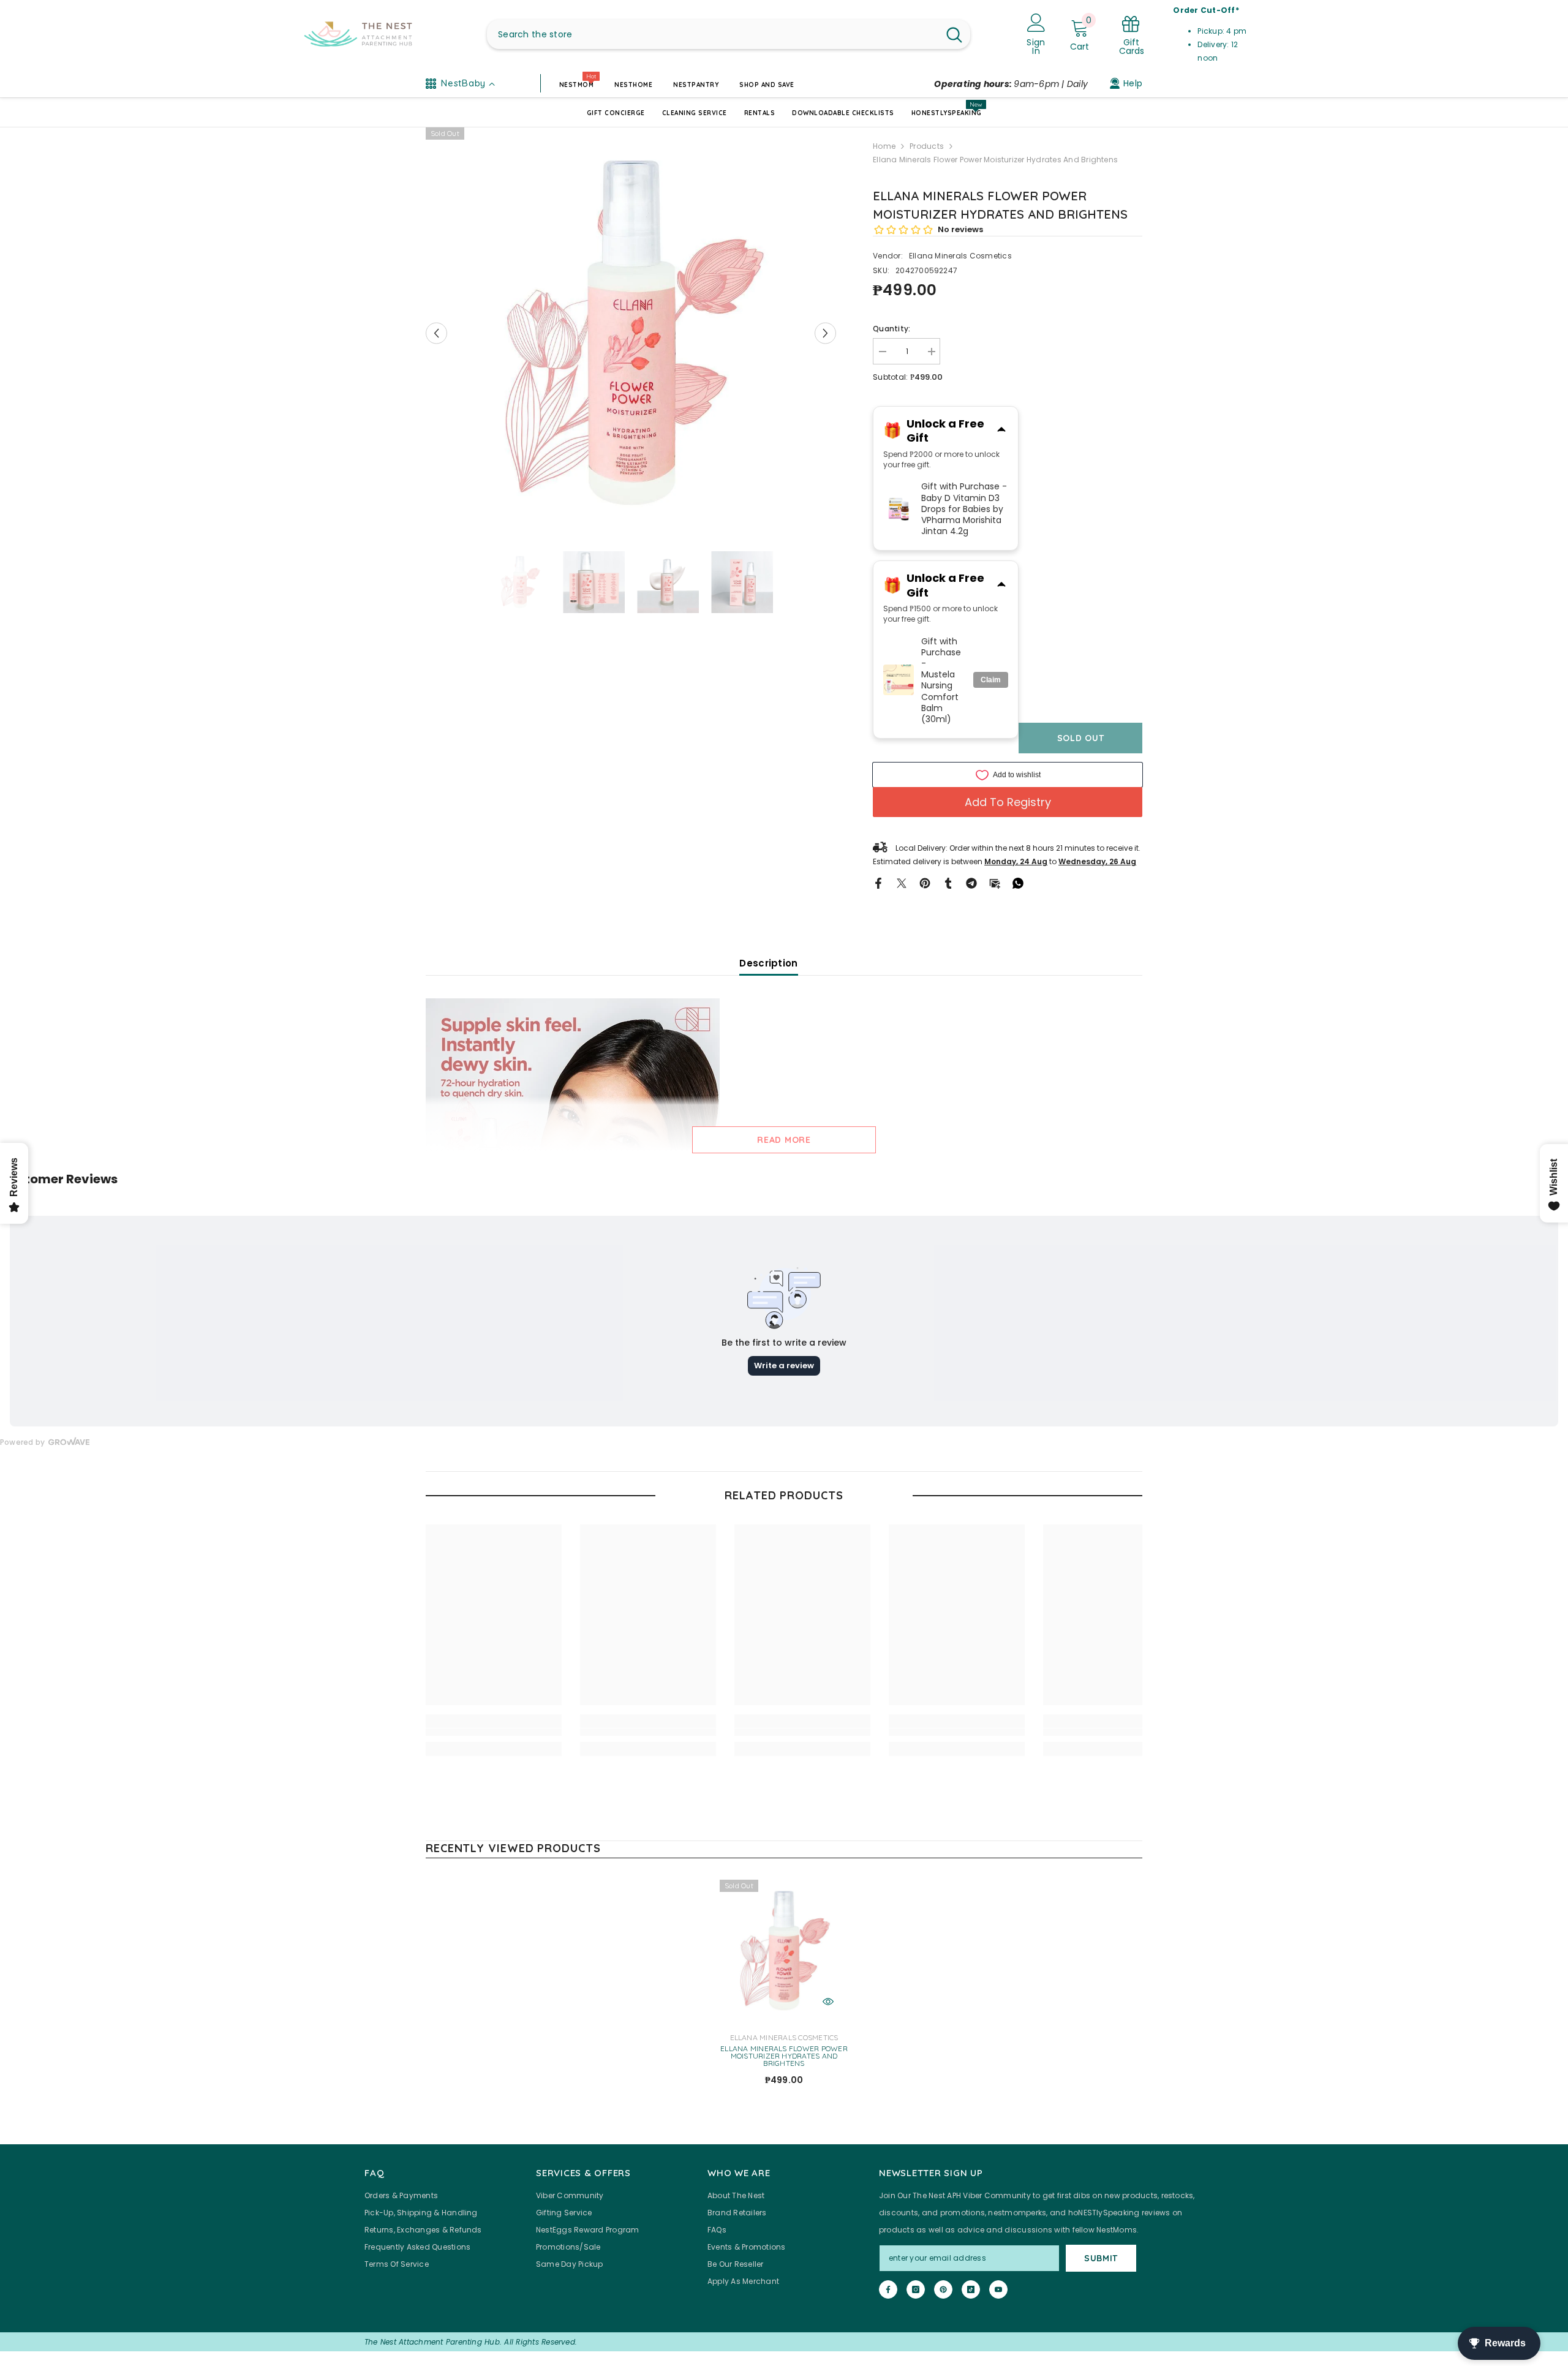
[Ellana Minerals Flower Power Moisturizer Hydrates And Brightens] (784, 1951)
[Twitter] (902, 882)
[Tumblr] (948, 882)
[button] (436, 333)
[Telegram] (971, 882)
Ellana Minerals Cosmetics (960, 256)
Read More (784, 1140)
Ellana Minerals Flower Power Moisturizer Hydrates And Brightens (784, 2056)
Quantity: (891, 329)
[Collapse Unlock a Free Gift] (1001, 431)
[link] (494, 1732)
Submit (1101, 2258)
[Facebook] (878, 882)
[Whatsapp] (1018, 882)
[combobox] (713, 34)
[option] (631, 333)
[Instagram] (916, 2289)
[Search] (729, 34)
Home (884, 146)
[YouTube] (998, 2289)
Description (768, 963)
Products (927, 146)
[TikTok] (971, 2289)
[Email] (995, 882)
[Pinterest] (925, 882)
